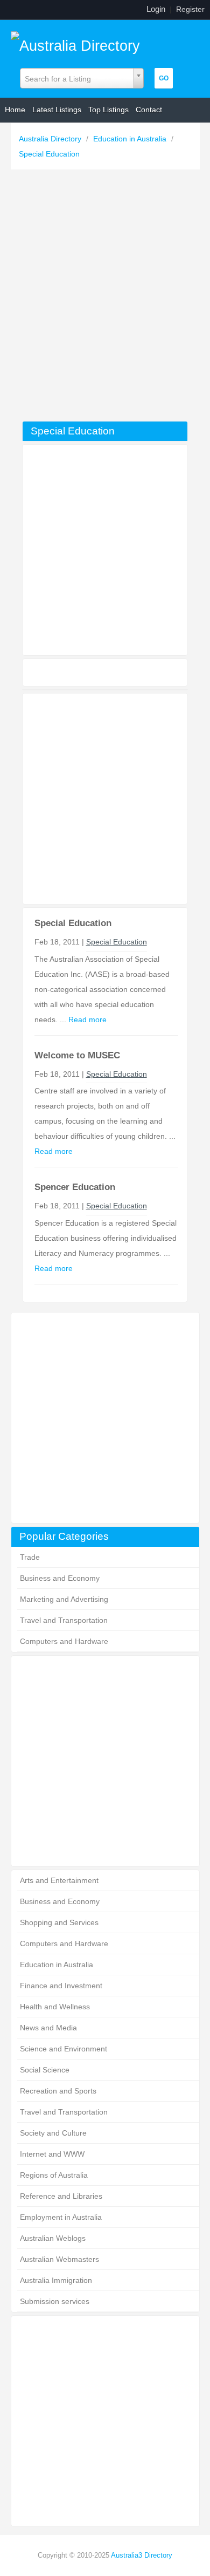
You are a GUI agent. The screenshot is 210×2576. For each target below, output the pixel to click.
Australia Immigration (56, 2280)
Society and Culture (53, 2133)
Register (190, 9)
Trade (30, 1557)
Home (15, 110)
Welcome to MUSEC (77, 1055)
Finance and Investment (61, 1986)
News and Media (48, 2028)
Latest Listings (57, 110)
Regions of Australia (54, 2175)
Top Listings (108, 110)
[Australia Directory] (75, 43)
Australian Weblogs (53, 2238)
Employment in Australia (61, 2217)
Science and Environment (64, 2049)
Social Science (45, 2070)
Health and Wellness (55, 2007)
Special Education (49, 154)
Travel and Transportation (64, 1620)
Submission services (55, 2301)
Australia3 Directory (142, 2555)
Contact (149, 110)
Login (156, 9)
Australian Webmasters (59, 2259)
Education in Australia (131, 139)
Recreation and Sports (58, 2091)
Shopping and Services (59, 1922)
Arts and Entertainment (59, 1880)
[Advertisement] (105, 298)
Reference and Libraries (61, 2196)
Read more (87, 1019)
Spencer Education (75, 1187)
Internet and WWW (52, 2154)
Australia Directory (51, 139)
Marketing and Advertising (64, 1599)
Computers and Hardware (64, 1641)
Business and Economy (60, 1578)
